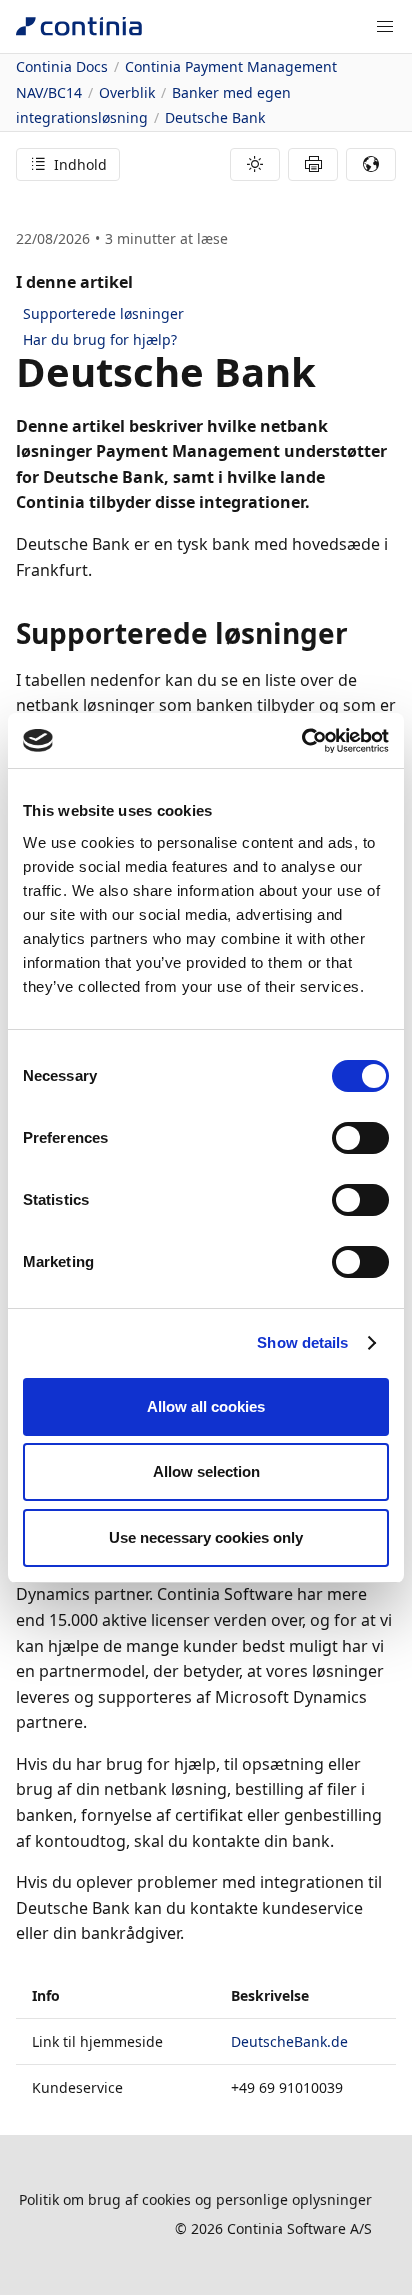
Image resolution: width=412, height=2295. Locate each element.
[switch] (360, 1138)
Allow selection (206, 1471)
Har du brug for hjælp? (100, 339)
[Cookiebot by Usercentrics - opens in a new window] (301, 741)
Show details (302, 1342)
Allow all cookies (206, 1406)
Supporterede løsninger (103, 313)
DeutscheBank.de (289, 2041)
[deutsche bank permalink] (328, 372)
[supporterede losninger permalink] (360, 633)
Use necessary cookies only (206, 1537)
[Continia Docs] (79, 26)
